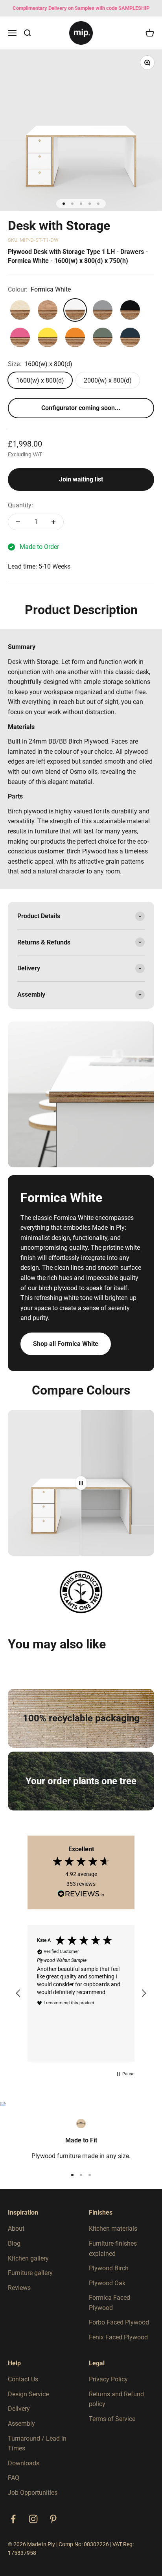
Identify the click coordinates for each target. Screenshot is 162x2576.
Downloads (24, 2463)
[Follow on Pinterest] (53, 2519)
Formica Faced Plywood (110, 2303)
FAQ (14, 2478)
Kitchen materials (113, 2229)
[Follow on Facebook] (13, 2519)
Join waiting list (81, 479)
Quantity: (20, 505)
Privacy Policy (108, 2379)
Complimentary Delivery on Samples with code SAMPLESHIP (81, 8)
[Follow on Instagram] (33, 2519)
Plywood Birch (109, 2268)
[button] (18, 1993)
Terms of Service (112, 2419)
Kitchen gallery (28, 2258)
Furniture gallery (30, 2273)
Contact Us (23, 2379)
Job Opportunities (33, 2493)
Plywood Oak (107, 2283)
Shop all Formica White (66, 1344)
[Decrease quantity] (18, 522)
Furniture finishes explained (113, 2249)
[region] (81, 1993)
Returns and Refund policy (116, 2399)
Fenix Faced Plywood (118, 2337)
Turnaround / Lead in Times (37, 2444)
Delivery (19, 2409)
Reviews (19, 2288)
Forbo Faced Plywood (119, 2322)
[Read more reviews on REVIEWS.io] (81, 1895)
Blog (14, 2243)
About (16, 2229)
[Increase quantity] (53, 522)
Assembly (21, 2424)
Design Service (28, 2394)
